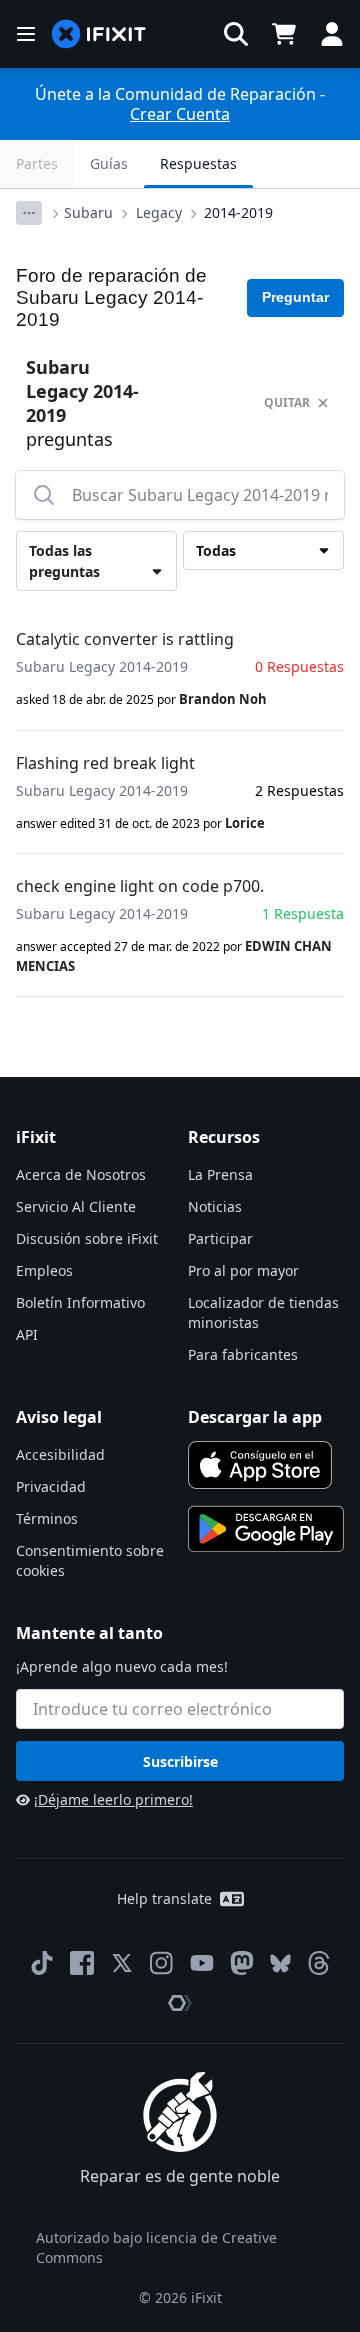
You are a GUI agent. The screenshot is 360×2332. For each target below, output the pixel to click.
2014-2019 (238, 212)
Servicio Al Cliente (76, 1206)
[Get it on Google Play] (266, 1529)
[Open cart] (284, 34)
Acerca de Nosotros (81, 1174)
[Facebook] (82, 1963)
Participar (220, 1238)
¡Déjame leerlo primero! (113, 1799)
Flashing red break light (105, 763)
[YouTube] (202, 1963)
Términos (47, 1518)
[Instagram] (162, 1963)
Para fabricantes (243, 1354)
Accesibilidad (60, 1454)
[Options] (29, 213)
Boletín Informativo (80, 1302)
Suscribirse (180, 1761)
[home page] (99, 34)
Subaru (88, 212)
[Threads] (319, 1963)
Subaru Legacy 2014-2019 (102, 666)
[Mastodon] (242, 1963)
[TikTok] (42, 1963)
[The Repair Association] (180, 2003)
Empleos (44, 1270)
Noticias (215, 1206)
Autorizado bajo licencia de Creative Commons (156, 2247)
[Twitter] (122, 1963)
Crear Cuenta (180, 114)
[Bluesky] (280, 1963)
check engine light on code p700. (140, 886)
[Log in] (332, 34)
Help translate (164, 1898)
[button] (236, 34)
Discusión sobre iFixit (87, 1238)
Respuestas (198, 163)
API (27, 1334)
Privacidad (51, 1486)
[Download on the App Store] (260, 1465)
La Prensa (220, 1174)
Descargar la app (255, 1417)
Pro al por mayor (243, 1270)
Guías (109, 163)
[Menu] (26, 34)
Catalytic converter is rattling (125, 639)
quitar (287, 402)
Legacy (159, 212)
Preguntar (295, 297)
